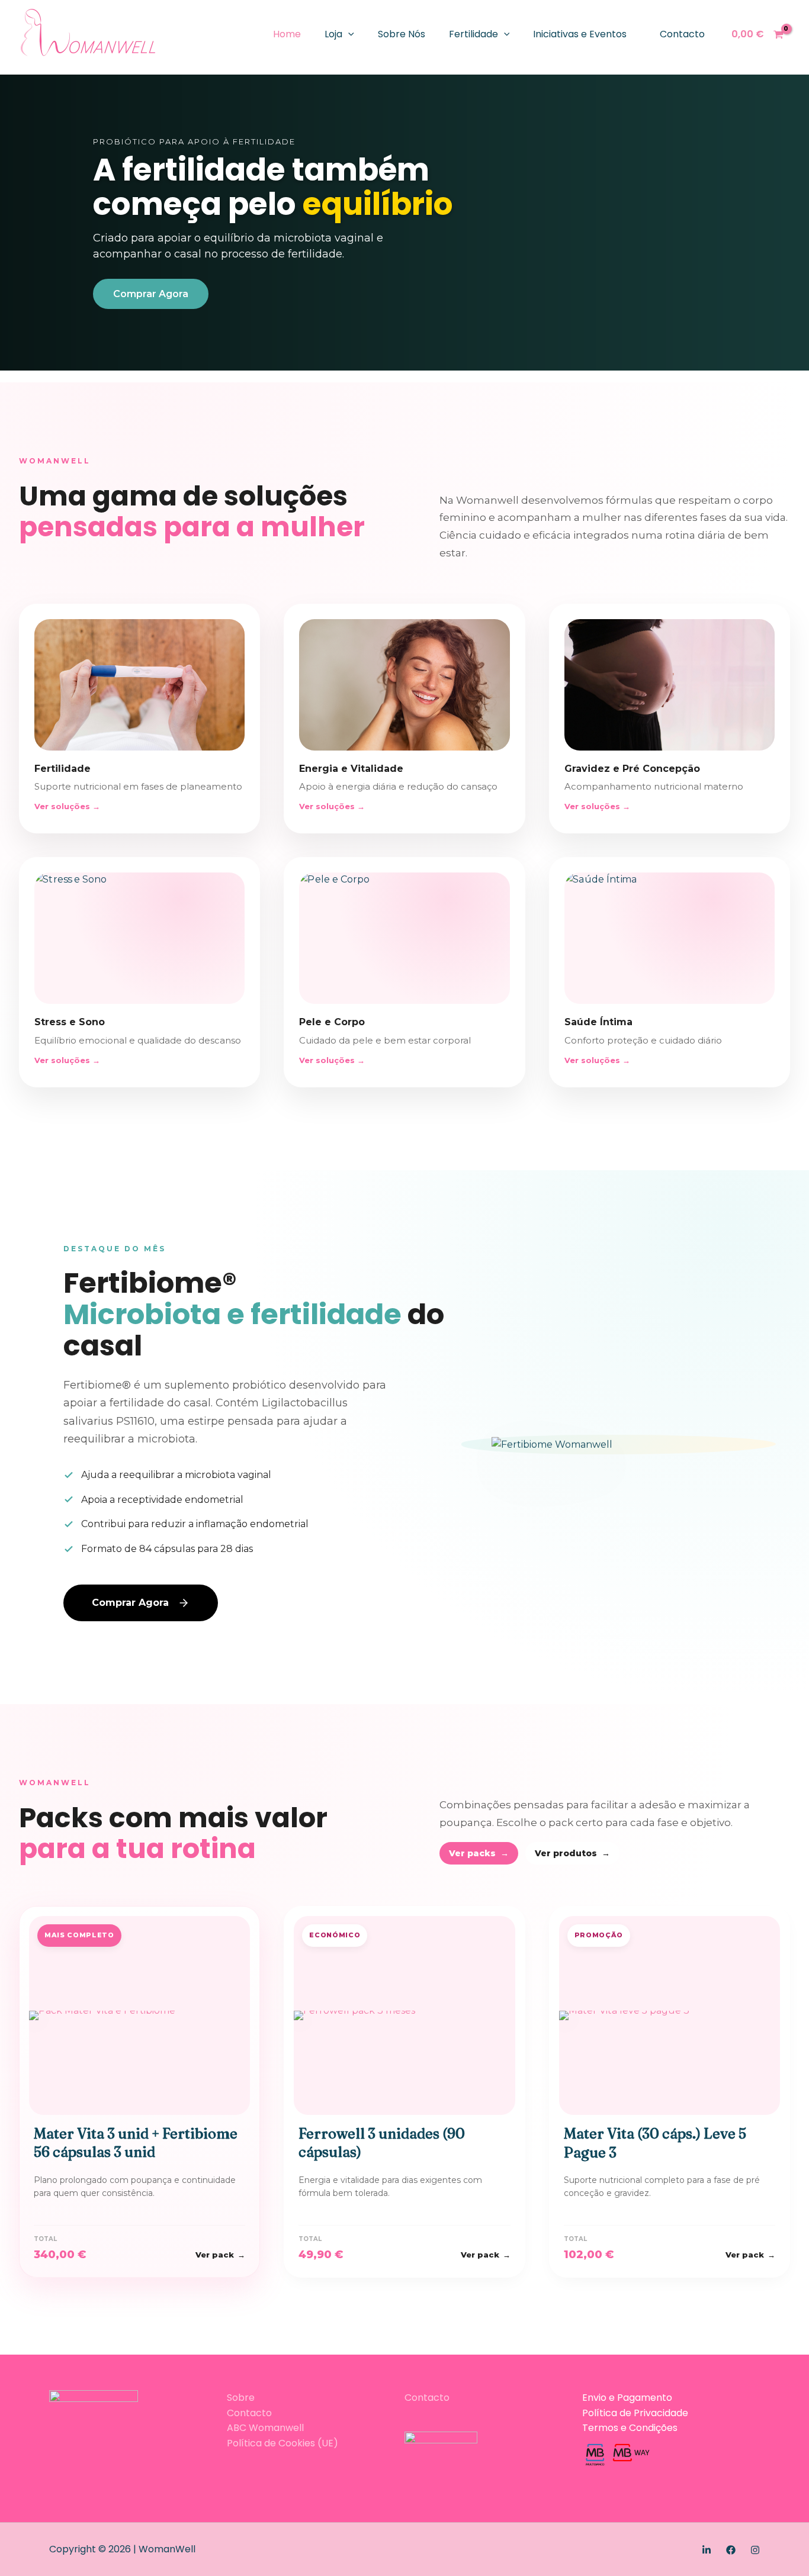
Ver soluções (67, 806)
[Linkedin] (707, 2550)
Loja (333, 34)
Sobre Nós (402, 34)
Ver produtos (572, 1853)
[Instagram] (755, 2550)
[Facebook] (731, 2550)
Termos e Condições (630, 2428)
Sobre (241, 2398)
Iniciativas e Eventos (580, 34)
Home (287, 34)
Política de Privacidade (635, 2413)
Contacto (682, 34)
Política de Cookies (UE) (282, 2443)
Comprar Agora (151, 294)
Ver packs (479, 1853)
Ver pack (220, 2255)
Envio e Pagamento (627, 2398)
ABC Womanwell (265, 2428)
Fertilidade (473, 34)
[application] (348, 34)
